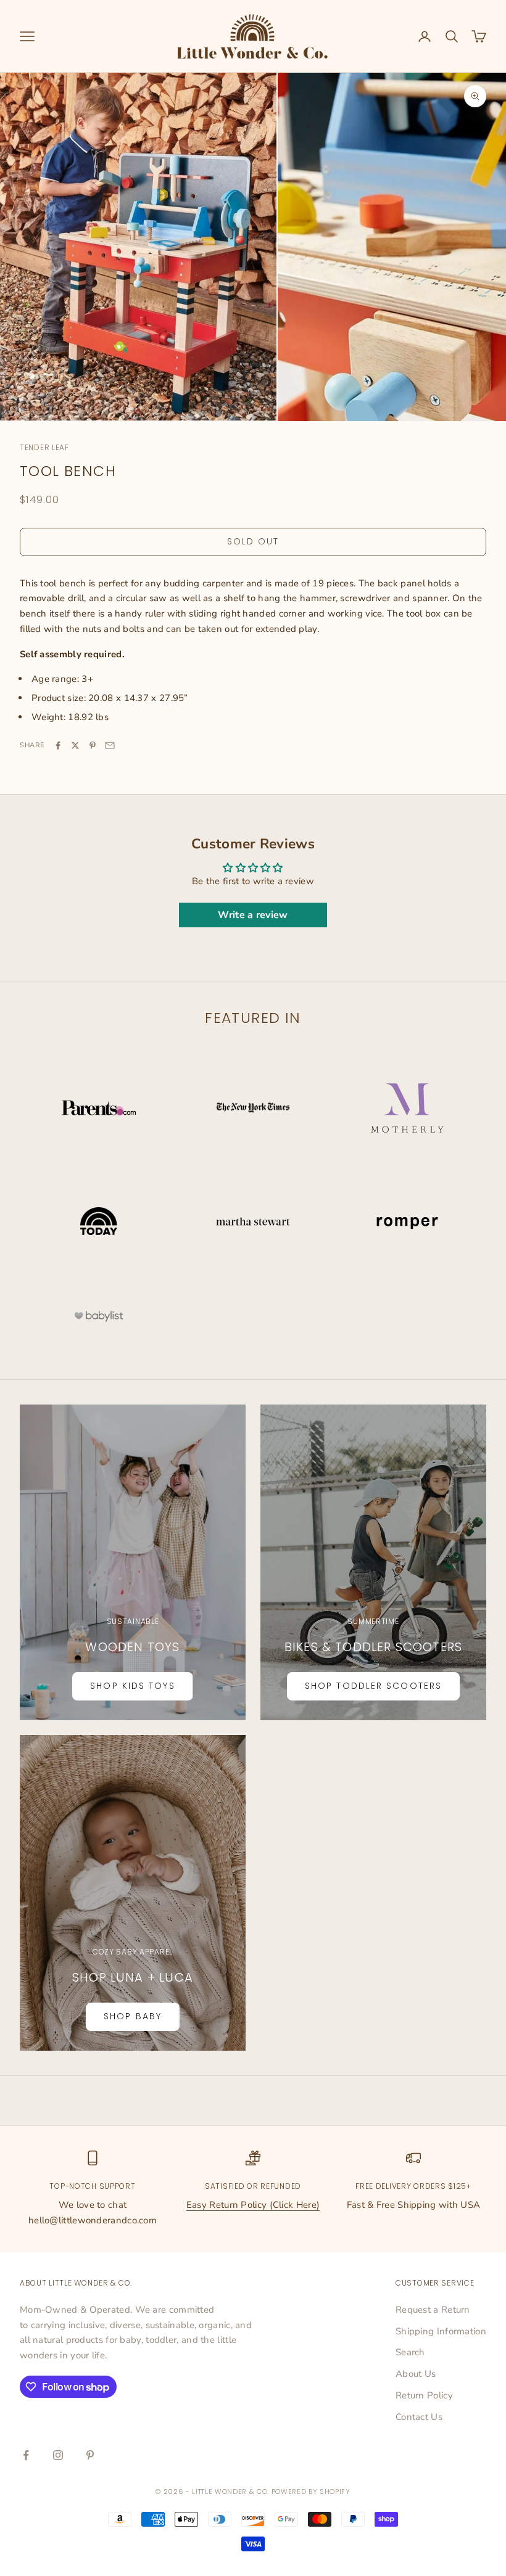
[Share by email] (110, 745)
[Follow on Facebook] (26, 2455)
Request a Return (433, 2310)
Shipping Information (441, 2331)
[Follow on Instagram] (58, 2455)
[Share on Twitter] (75, 745)
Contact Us (419, 2417)
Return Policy (424, 2395)
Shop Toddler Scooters (373, 1686)
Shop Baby (133, 2016)
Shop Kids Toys (132, 1686)
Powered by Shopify (311, 2492)
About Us (416, 2374)
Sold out (253, 541)
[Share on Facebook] (58, 745)
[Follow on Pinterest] (90, 2455)
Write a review (253, 915)
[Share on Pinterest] (93, 745)
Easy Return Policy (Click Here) (253, 2205)
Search (410, 2352)
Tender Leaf (44, 447)
